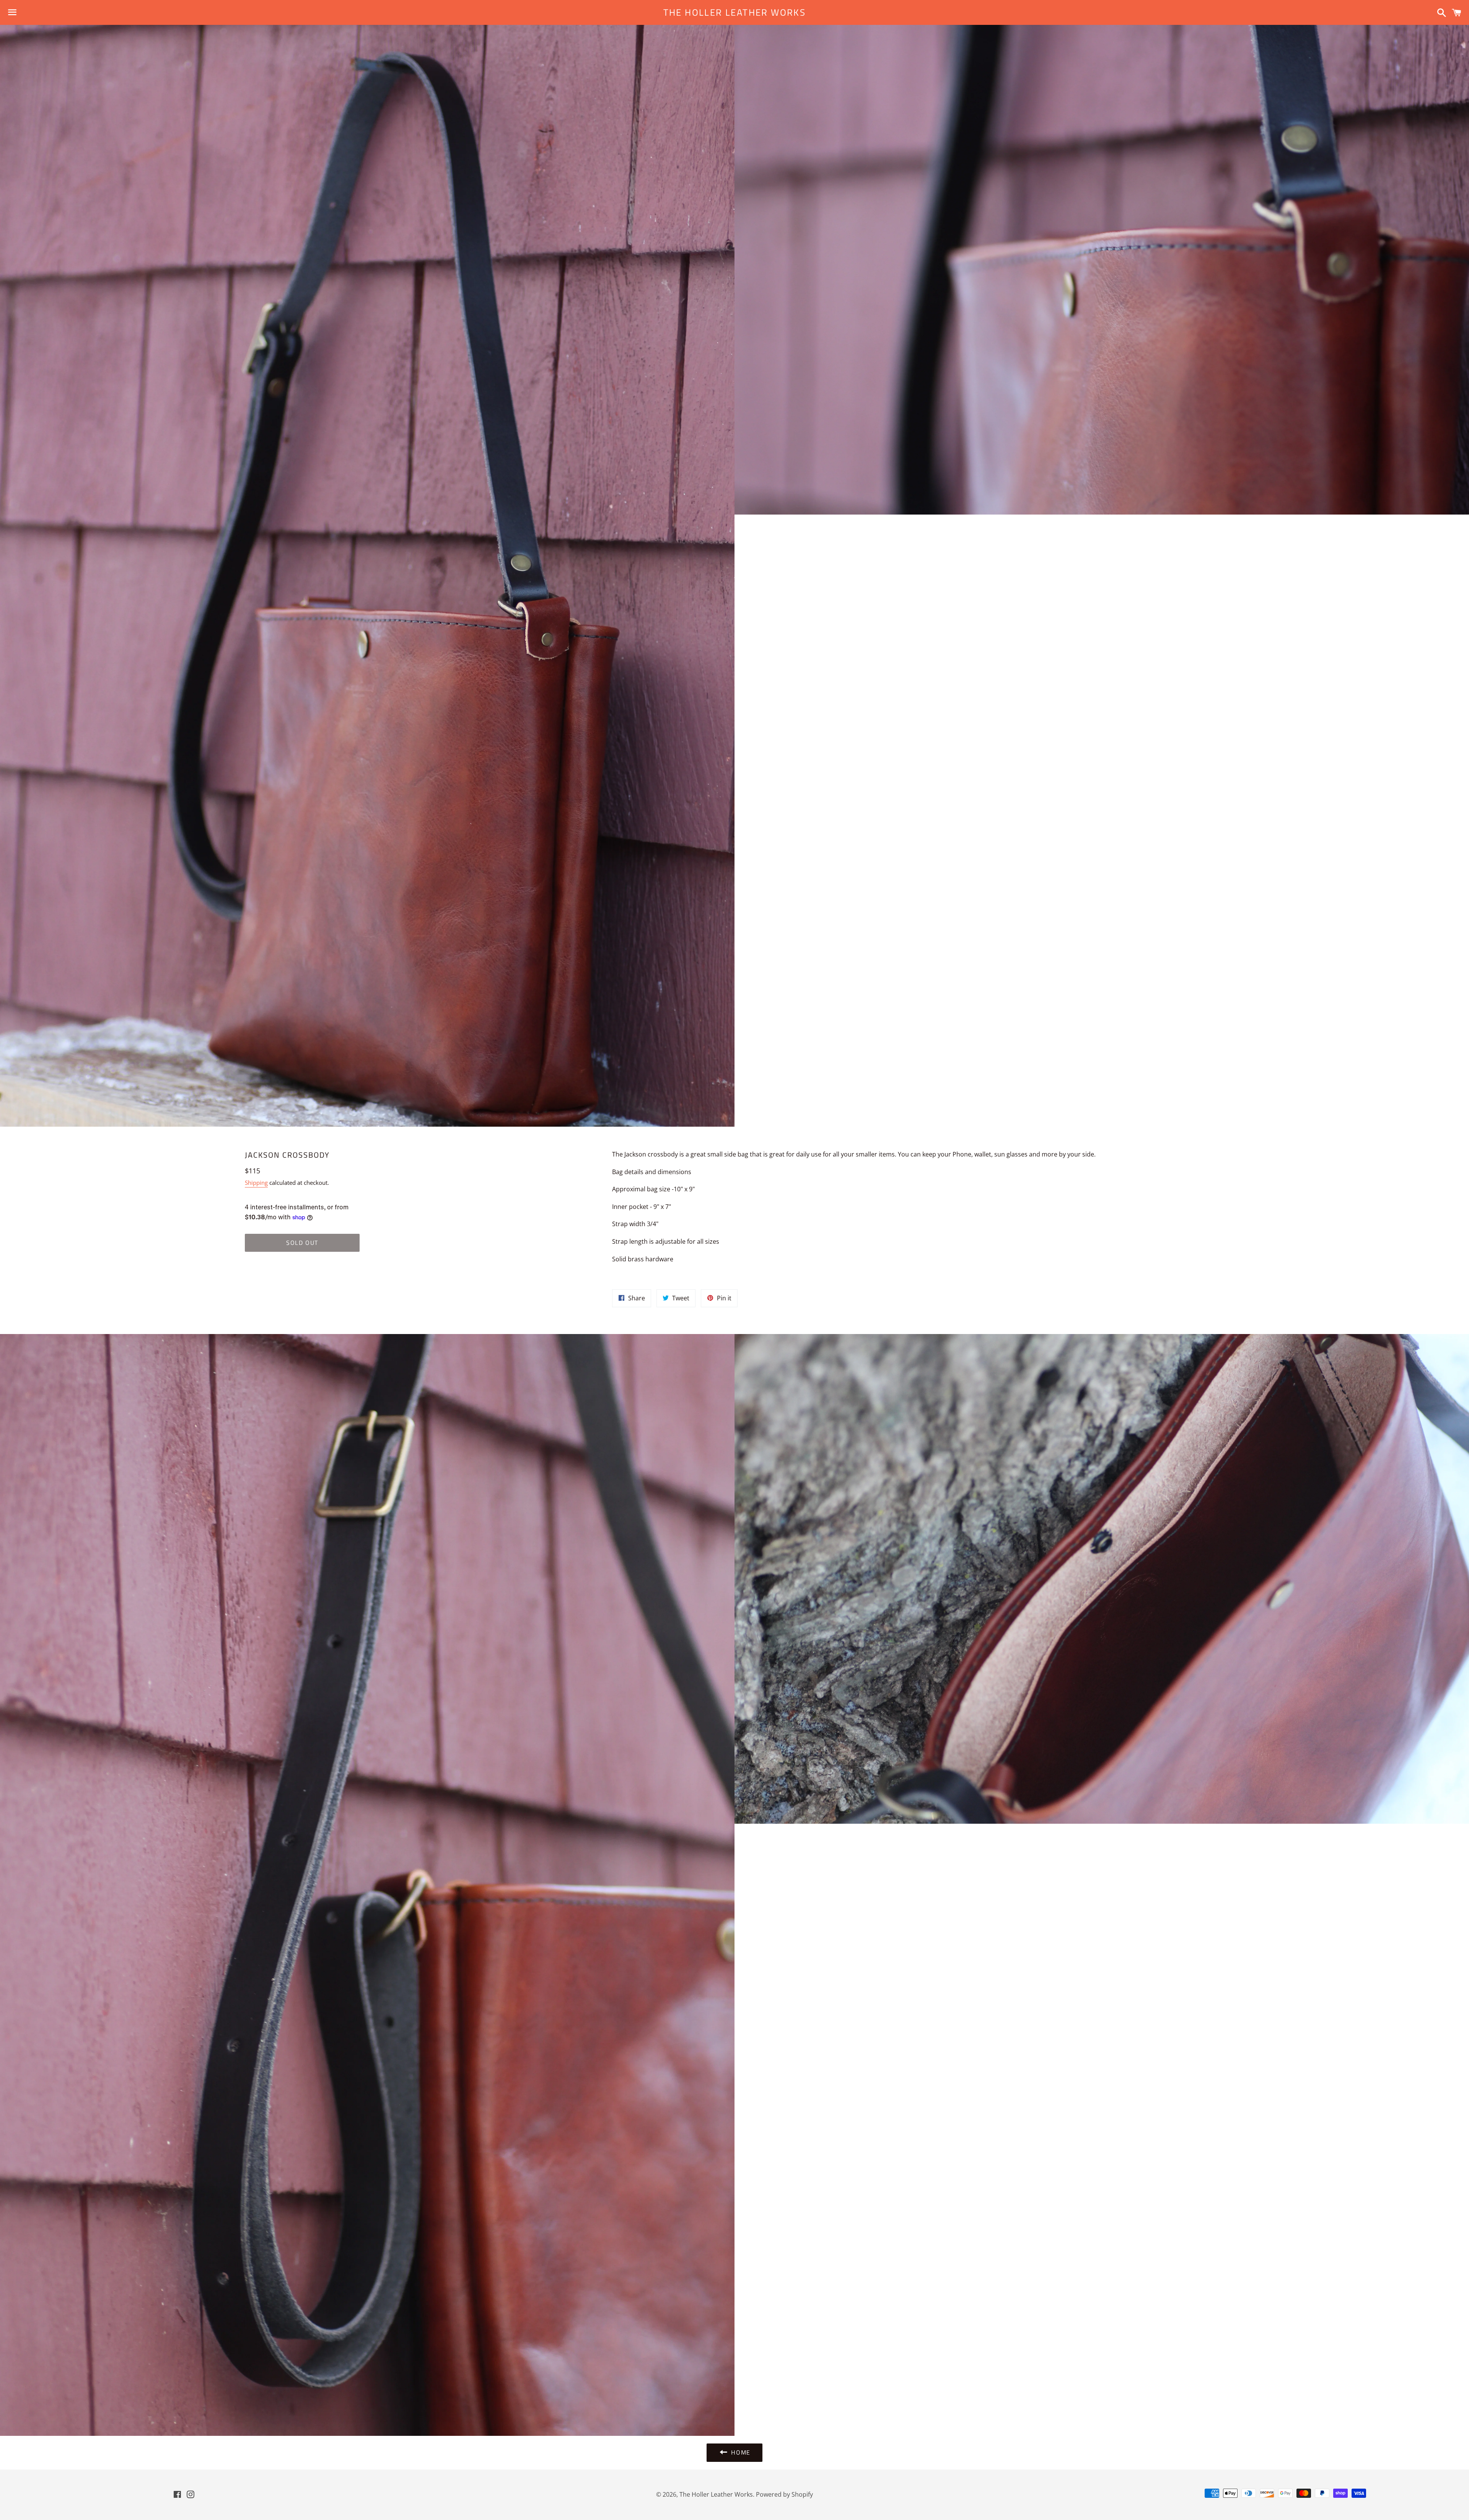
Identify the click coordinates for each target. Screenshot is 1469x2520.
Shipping (256, 1183)
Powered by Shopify (784, 2494)
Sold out (302, 1243)
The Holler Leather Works (735, 13)
